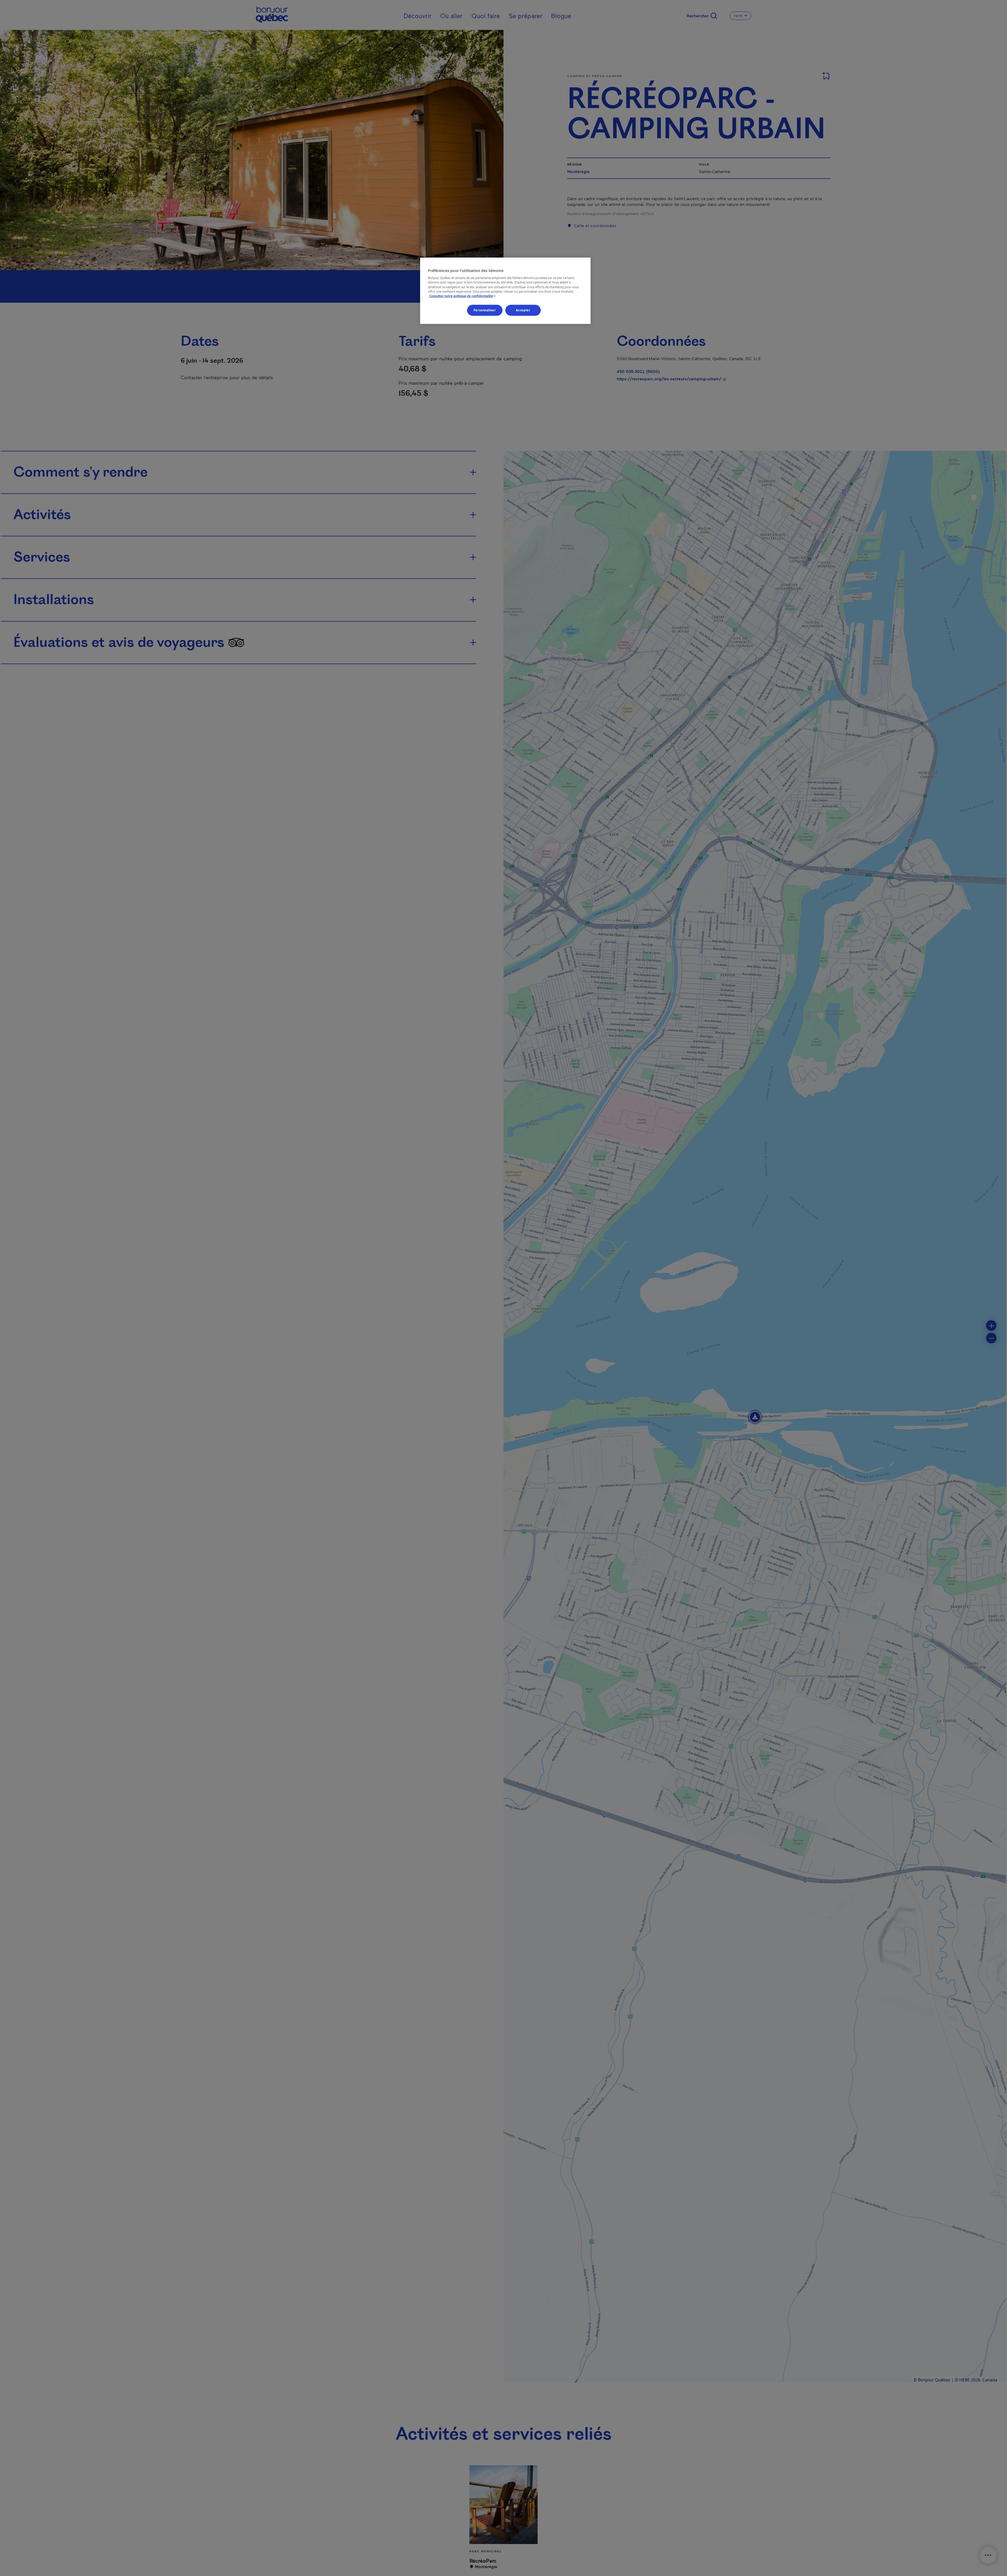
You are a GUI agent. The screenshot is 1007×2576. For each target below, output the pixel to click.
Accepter (523, 310)
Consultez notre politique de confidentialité (463, 296)
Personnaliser (485, 310)
